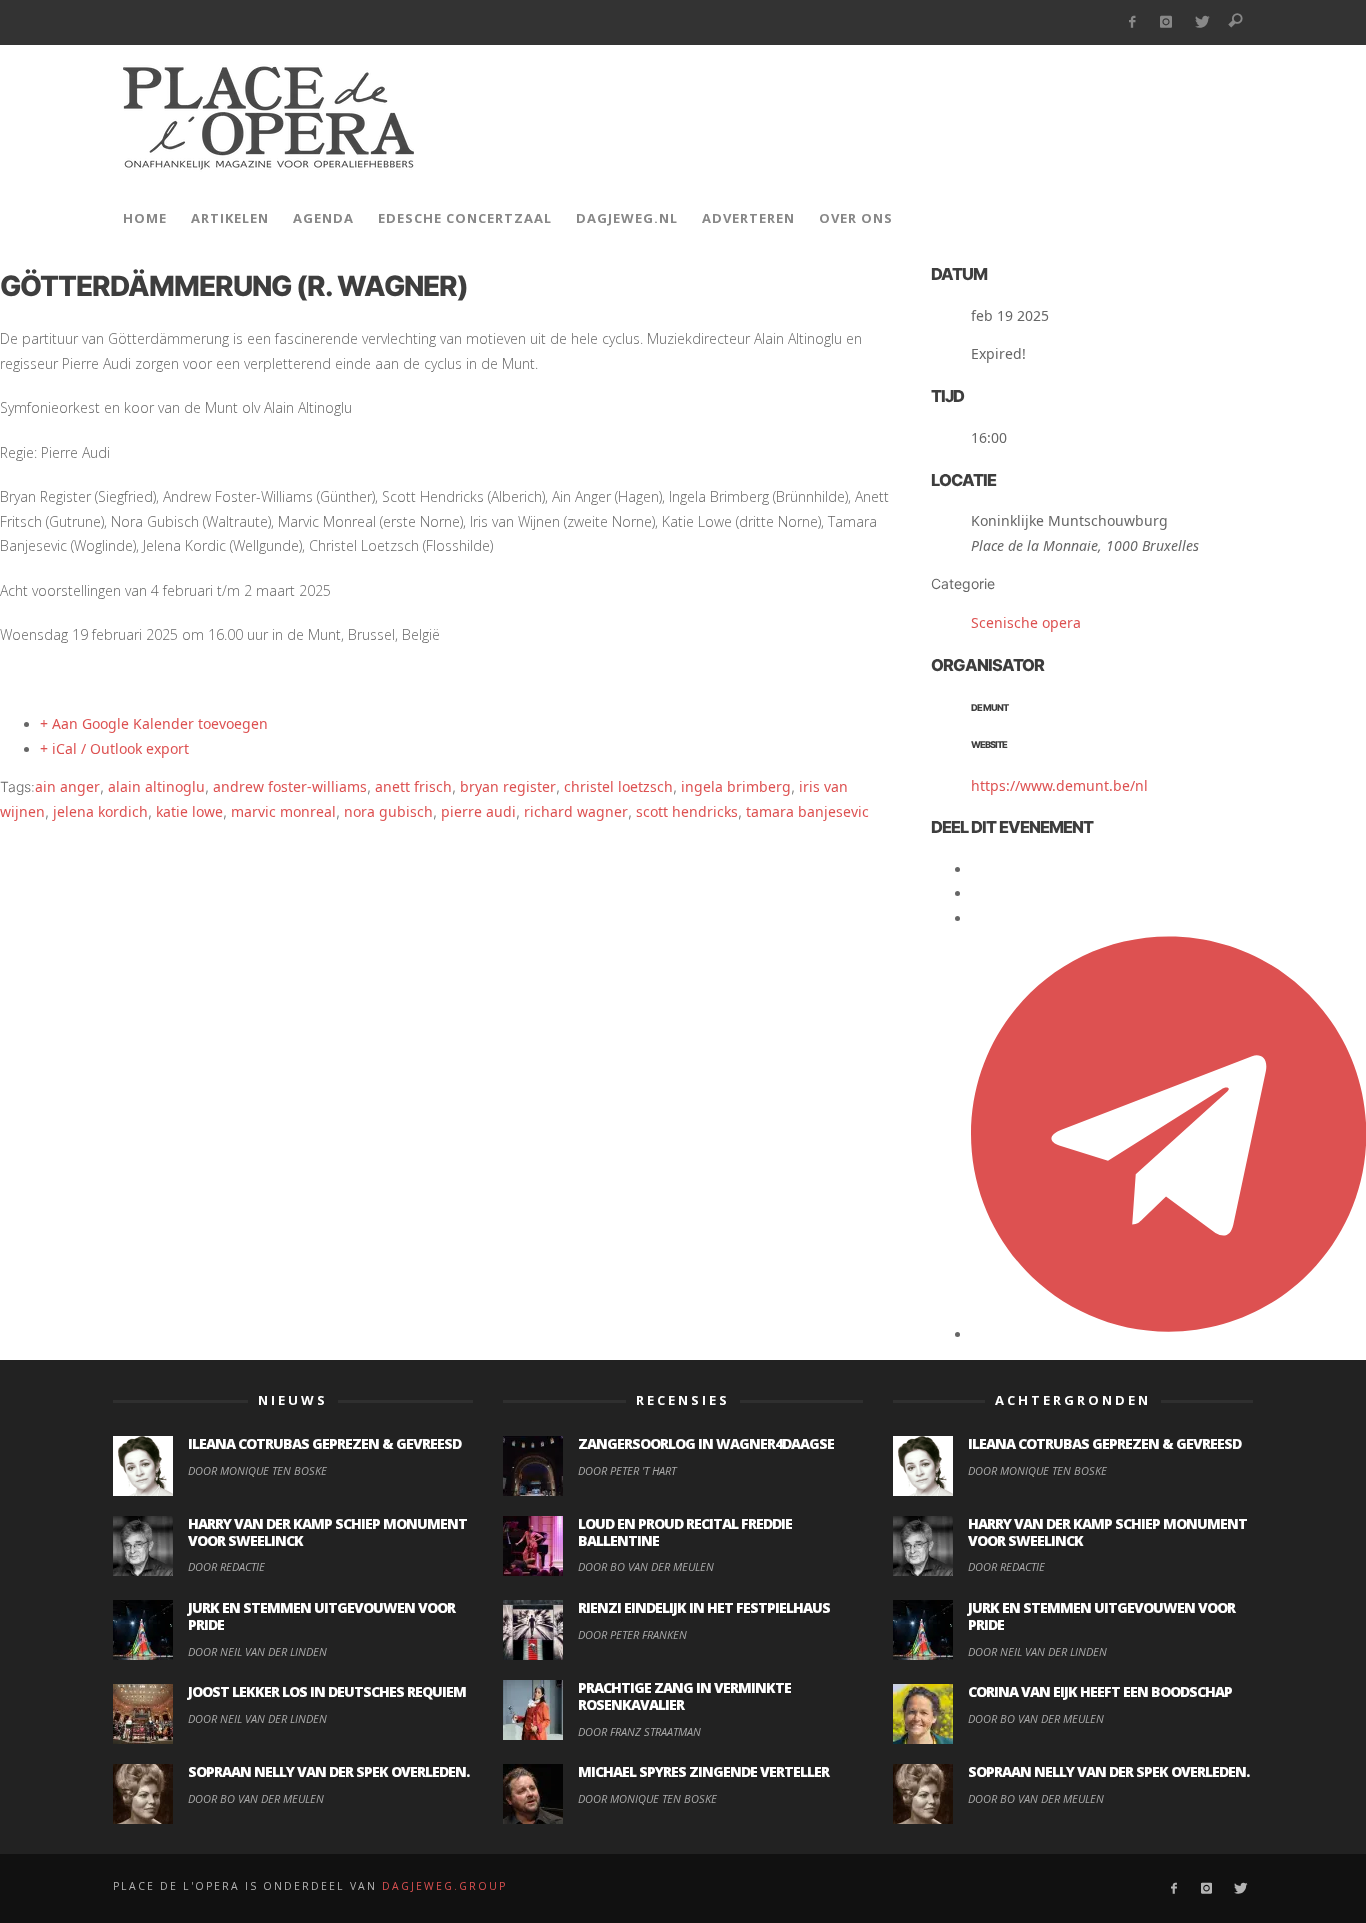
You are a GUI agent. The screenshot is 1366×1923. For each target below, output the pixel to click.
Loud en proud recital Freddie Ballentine (685, 1532)
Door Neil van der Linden (257, 1651)
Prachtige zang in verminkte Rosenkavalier (684, 1696)
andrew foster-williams (290, 786)
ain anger (67, 786)
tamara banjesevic (807, 811)
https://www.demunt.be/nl (1059, 785)
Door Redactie (226, 1566)
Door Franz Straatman (639, 1731)
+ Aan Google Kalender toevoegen (154, 723)
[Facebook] (1131, 22)
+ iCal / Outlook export (114, 748)
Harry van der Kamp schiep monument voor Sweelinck (327, 1532)
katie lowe (189, 811)
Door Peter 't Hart (627, 1470)
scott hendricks (687, 811)
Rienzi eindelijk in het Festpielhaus (704, 1607)
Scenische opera (1026, 622)
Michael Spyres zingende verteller (703, 1771)
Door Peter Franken (632, 1634)
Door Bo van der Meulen (256, 1798)
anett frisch (413, 786)
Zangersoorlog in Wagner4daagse (706, 1443)
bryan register (508, 786)
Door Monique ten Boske (257, 1470)
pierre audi (478, 811)
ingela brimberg (736, 786)
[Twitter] (1201, 22)
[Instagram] (1166, 22)
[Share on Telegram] (1168, 1333)
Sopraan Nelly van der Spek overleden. (328, 1771)
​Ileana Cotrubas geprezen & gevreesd (324, 1443)
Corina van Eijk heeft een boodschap (1100, 1691)
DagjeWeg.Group (444, 1886)
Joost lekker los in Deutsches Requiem (327, 1691)
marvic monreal (283, 811)
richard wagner (576, 811)
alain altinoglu (156, 786)
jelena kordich (100, 811)
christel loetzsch (618, 786)
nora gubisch (388, 811)
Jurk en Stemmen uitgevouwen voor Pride (321, 1616)
